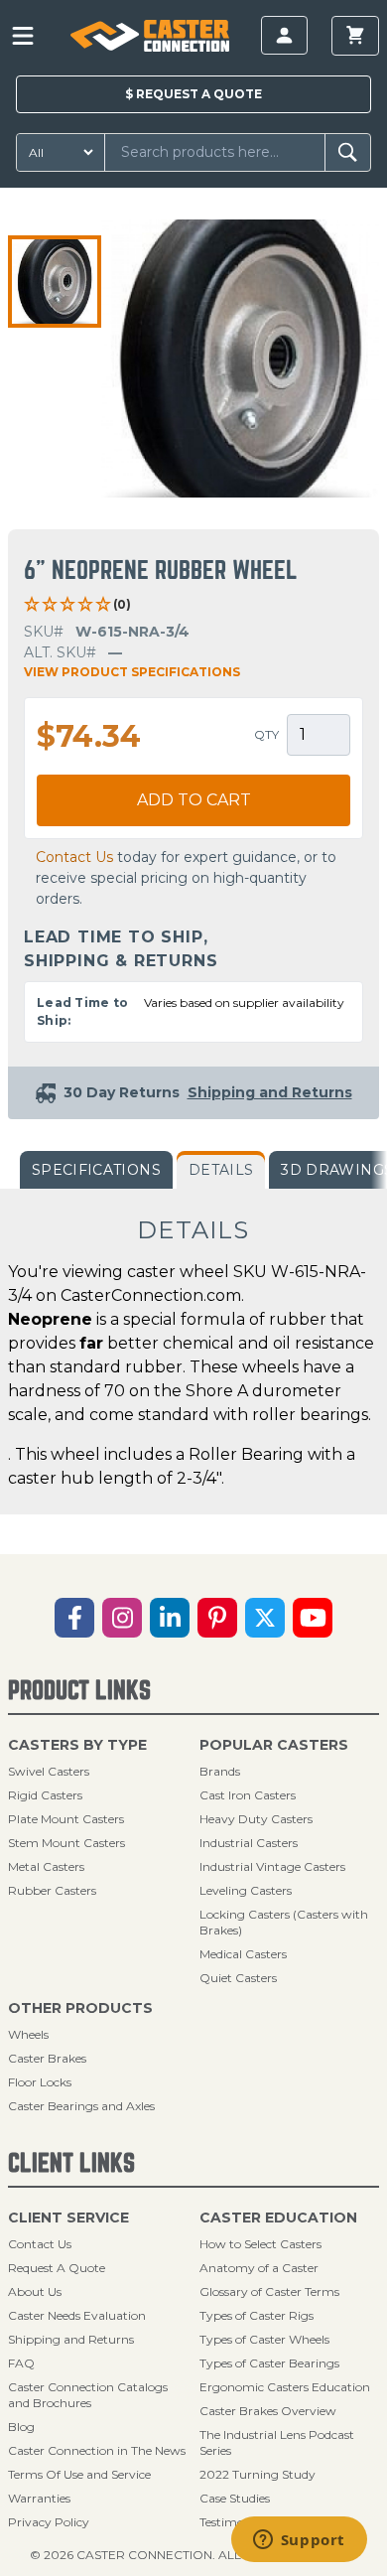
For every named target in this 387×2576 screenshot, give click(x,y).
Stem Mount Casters (66, 1843)
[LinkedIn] (170, 1618)
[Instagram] (122, 1618)
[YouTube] (313, 1618)
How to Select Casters (260, 2244)
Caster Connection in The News (97, 2450)
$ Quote (193, 94)
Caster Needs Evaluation (77, 2315)
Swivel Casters (49, 1771)
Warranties (39, 2498)
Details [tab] (221, 1170)
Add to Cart (194, 800)
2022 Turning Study (258, 2474)
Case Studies (235, 2498)
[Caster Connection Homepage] (149, 36)
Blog (21, 2427)
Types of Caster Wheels (264, 2339)
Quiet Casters (238, 1978)
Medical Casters (243, 1954)
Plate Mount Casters (66, 1819)
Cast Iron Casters (248, 1795)
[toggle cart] (355, 36)
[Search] (348, 152)
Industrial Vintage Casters (272, 1866)
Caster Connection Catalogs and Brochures (88, 2395)
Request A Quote (57, 2268)
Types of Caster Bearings (269, 2363)
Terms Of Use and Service (79, 2474)
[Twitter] (265, 1618)
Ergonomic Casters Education (285, 2387)
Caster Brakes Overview (268, 2411)
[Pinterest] (217, 1618)
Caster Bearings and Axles (81, 2106)
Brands (220, 1771)
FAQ (21, 2363)
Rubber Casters (52, 1890)
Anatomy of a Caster (259, 2268)
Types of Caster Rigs (257, 2315)
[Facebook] (74, 1618)
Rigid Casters (45, 1795)
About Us (35, 2291)
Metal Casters (46, 1866)
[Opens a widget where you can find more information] (299, 2541)
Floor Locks (40, 2082)
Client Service (68, 2218)
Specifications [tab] (96, 1170)
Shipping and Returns (71, 2339)
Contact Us (74, 857)
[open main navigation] (23, 36)
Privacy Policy (49, 2522)
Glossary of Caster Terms (269, 2291)
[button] (55, 282)
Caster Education (278, 2218)
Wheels (28, 2034)
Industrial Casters (249, 1843)
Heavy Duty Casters (256, 1819)
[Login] (284, 35)
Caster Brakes (47, 2058)
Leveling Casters (246, 1890)
